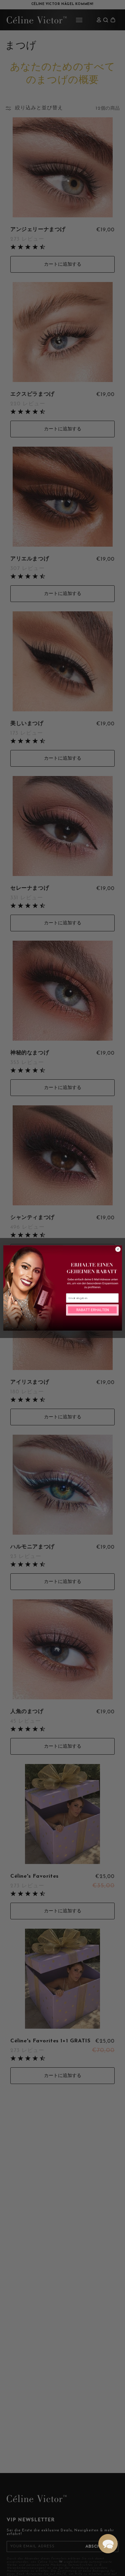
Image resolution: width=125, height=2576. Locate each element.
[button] (108, 2544)
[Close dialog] (118, 1249)
